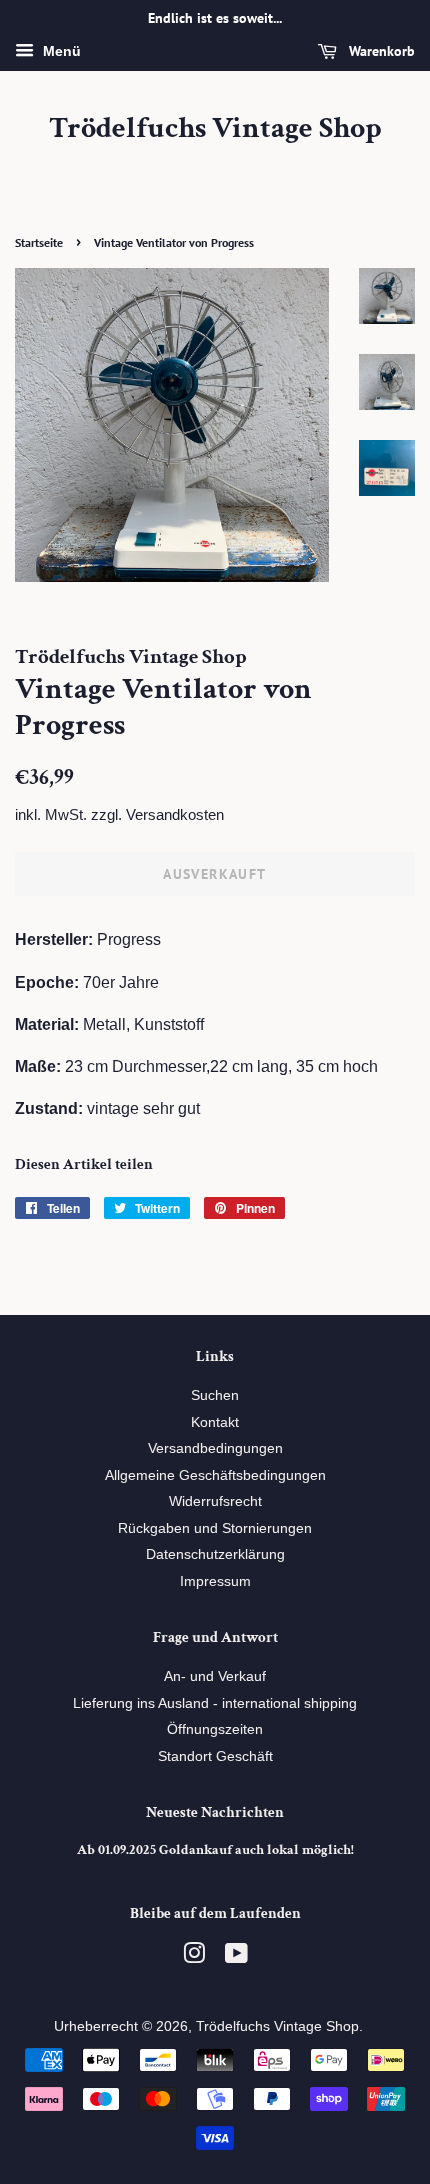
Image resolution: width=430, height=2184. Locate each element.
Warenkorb (380, 51)
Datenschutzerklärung (215, 1554)
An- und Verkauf (215, 1676)
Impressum (215, 1581)
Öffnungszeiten (215, 1729)
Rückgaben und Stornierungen (215, 1528)
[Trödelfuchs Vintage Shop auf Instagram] (194, 1957)
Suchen (215, 1395)
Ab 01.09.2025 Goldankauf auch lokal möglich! (215, 1850)
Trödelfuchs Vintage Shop (215, 129)
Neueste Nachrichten (215, 1812)
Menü (60, 51)
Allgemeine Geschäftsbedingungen (215, 1475)
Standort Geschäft (215, 1756)
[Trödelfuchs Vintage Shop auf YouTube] (236, 1957)
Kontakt (215, 1422)
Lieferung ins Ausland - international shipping (215, 1703)
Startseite (39, 242)
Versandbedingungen (215, 1448)
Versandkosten (175, 814)
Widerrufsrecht (215, 1501)
